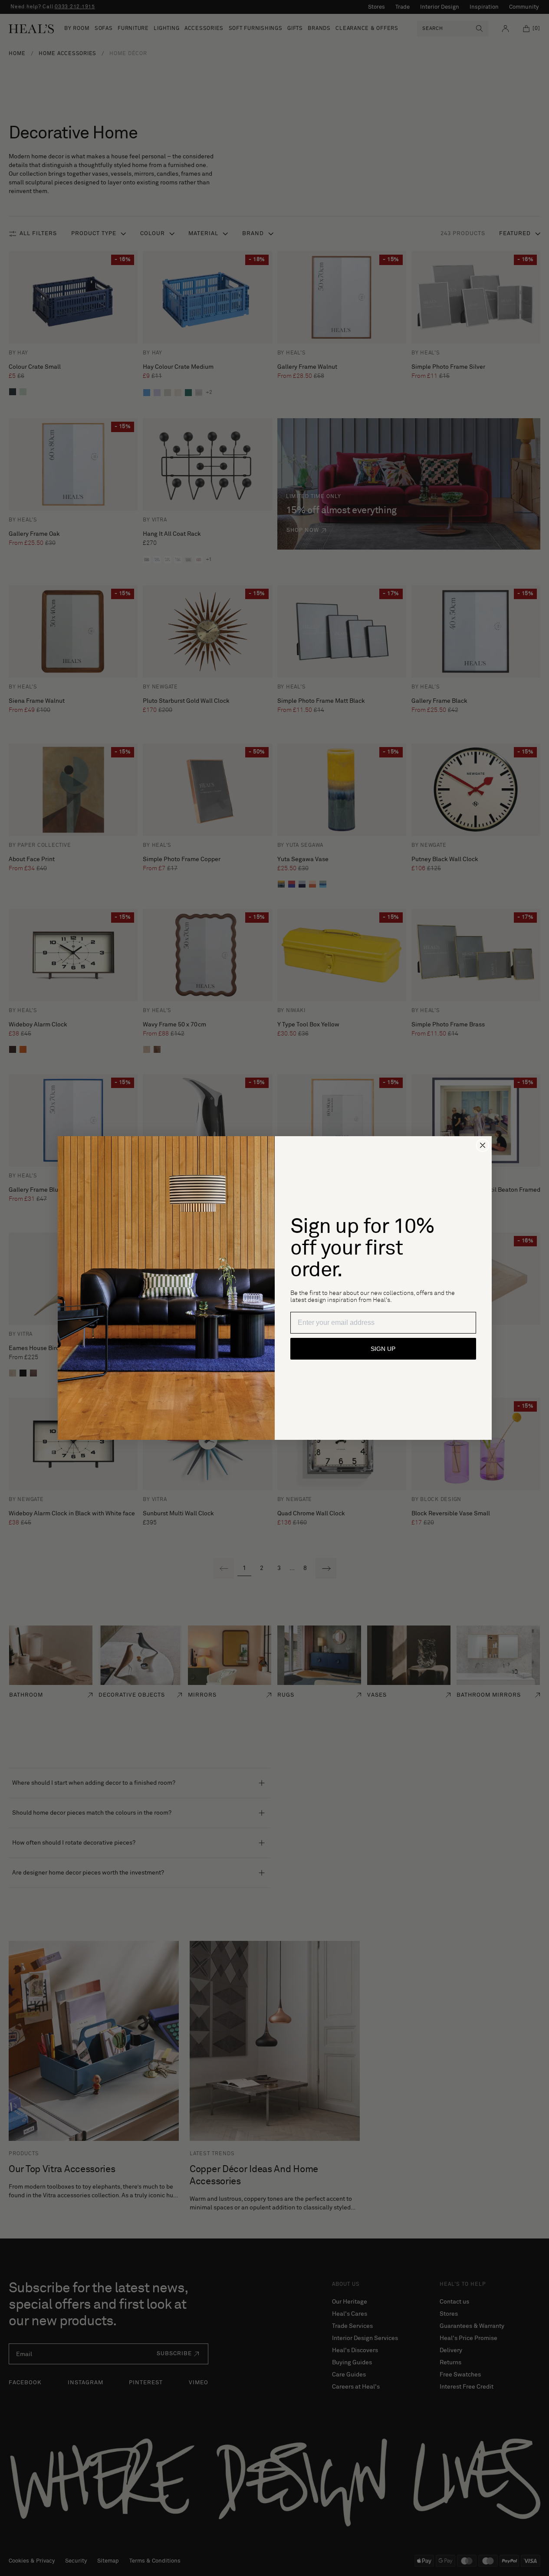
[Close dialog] (483, 1145)
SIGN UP (383, 1349)
